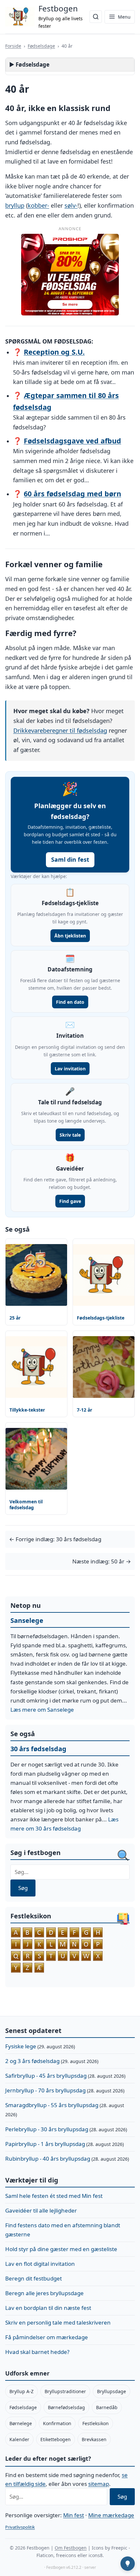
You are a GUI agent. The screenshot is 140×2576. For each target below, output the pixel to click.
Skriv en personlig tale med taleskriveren (58, 2322)
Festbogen (58, 8)
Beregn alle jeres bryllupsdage (44, 2293)
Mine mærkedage (111, 2515)
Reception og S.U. (54, 352)
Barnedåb (107, 2407)
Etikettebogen (56, 2439)
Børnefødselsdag (66, 2407)
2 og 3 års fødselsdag (32, 2061)
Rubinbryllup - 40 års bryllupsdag (48, 2159)
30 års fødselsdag (38, 1749)
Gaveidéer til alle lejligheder (41, 2210)
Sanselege (27, 1620)
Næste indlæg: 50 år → (102, 1561)
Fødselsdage (41, 46)
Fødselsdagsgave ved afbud (72, 441)
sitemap (99, 2484)
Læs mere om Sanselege (42, 1710)
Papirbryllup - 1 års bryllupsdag (45, 2144)
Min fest (74, 2515)
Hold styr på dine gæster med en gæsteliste (61, 2249)
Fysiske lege (21, 2046)
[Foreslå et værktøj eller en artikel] (128, 2564)
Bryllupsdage (112, 2391)
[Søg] (96, 17)
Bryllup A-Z (21, 2391)
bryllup (15, 205)
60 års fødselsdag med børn (72, 494)
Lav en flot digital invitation (40, 2264)
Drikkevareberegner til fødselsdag (60, 730)
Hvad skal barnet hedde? (37, 2352)
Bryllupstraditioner (65, 2391)
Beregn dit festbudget (34, 2278)
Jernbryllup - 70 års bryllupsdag (45, 2090)
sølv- (71, 205)
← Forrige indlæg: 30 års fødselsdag (55, 1539)
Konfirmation (57, 2423)
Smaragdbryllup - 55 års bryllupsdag (52, 2105)
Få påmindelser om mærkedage (47, 2337)
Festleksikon (96, 2423)
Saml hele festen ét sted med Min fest (54, 2196)
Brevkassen (94, 2439)
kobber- (38, 205)
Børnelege (21, 2423)
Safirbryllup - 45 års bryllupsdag (46, 2076)
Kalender (19, 2439)
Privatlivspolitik (20, 2527)
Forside (13, 46)
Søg (23, 1888)
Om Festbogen (71, 2548)
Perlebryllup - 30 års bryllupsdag (47, 2129)
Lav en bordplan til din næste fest (48, 2308)
